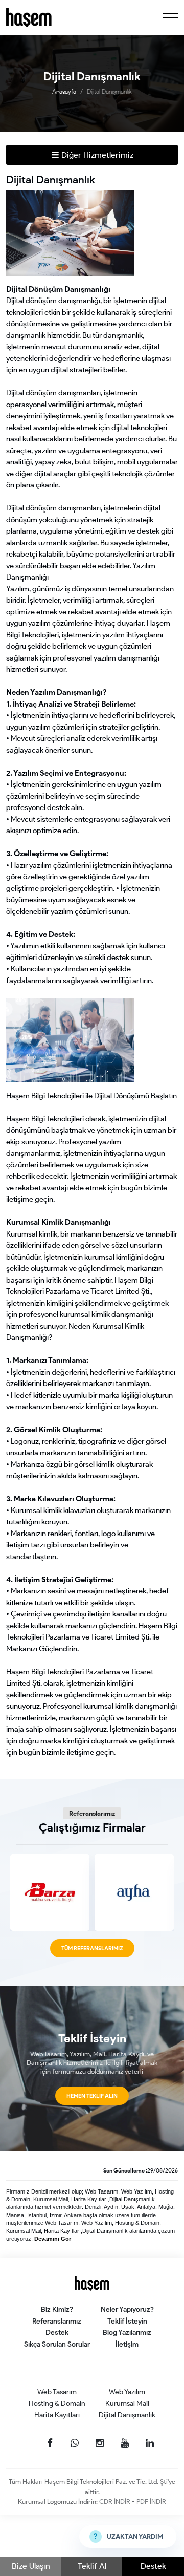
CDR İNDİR (116, 2502)
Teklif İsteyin (127, 2321)
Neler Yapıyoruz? (127, 2309)
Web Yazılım (127, 2392)
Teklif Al (92, 2566)
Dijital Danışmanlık (109, 91)
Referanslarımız (57, 2321)
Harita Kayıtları (57, 2415)
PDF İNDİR (151, 2502)
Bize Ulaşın (31, 2566)
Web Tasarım (57, 2392)
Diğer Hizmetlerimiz (96, 155)
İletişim (127, 2344)
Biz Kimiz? (57, 2309)
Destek (153, 2566)
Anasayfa (64, 91)
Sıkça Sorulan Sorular (57, 2344)
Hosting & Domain (57, 2404)
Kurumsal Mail (127, 2404)
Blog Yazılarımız (127, 2333)
